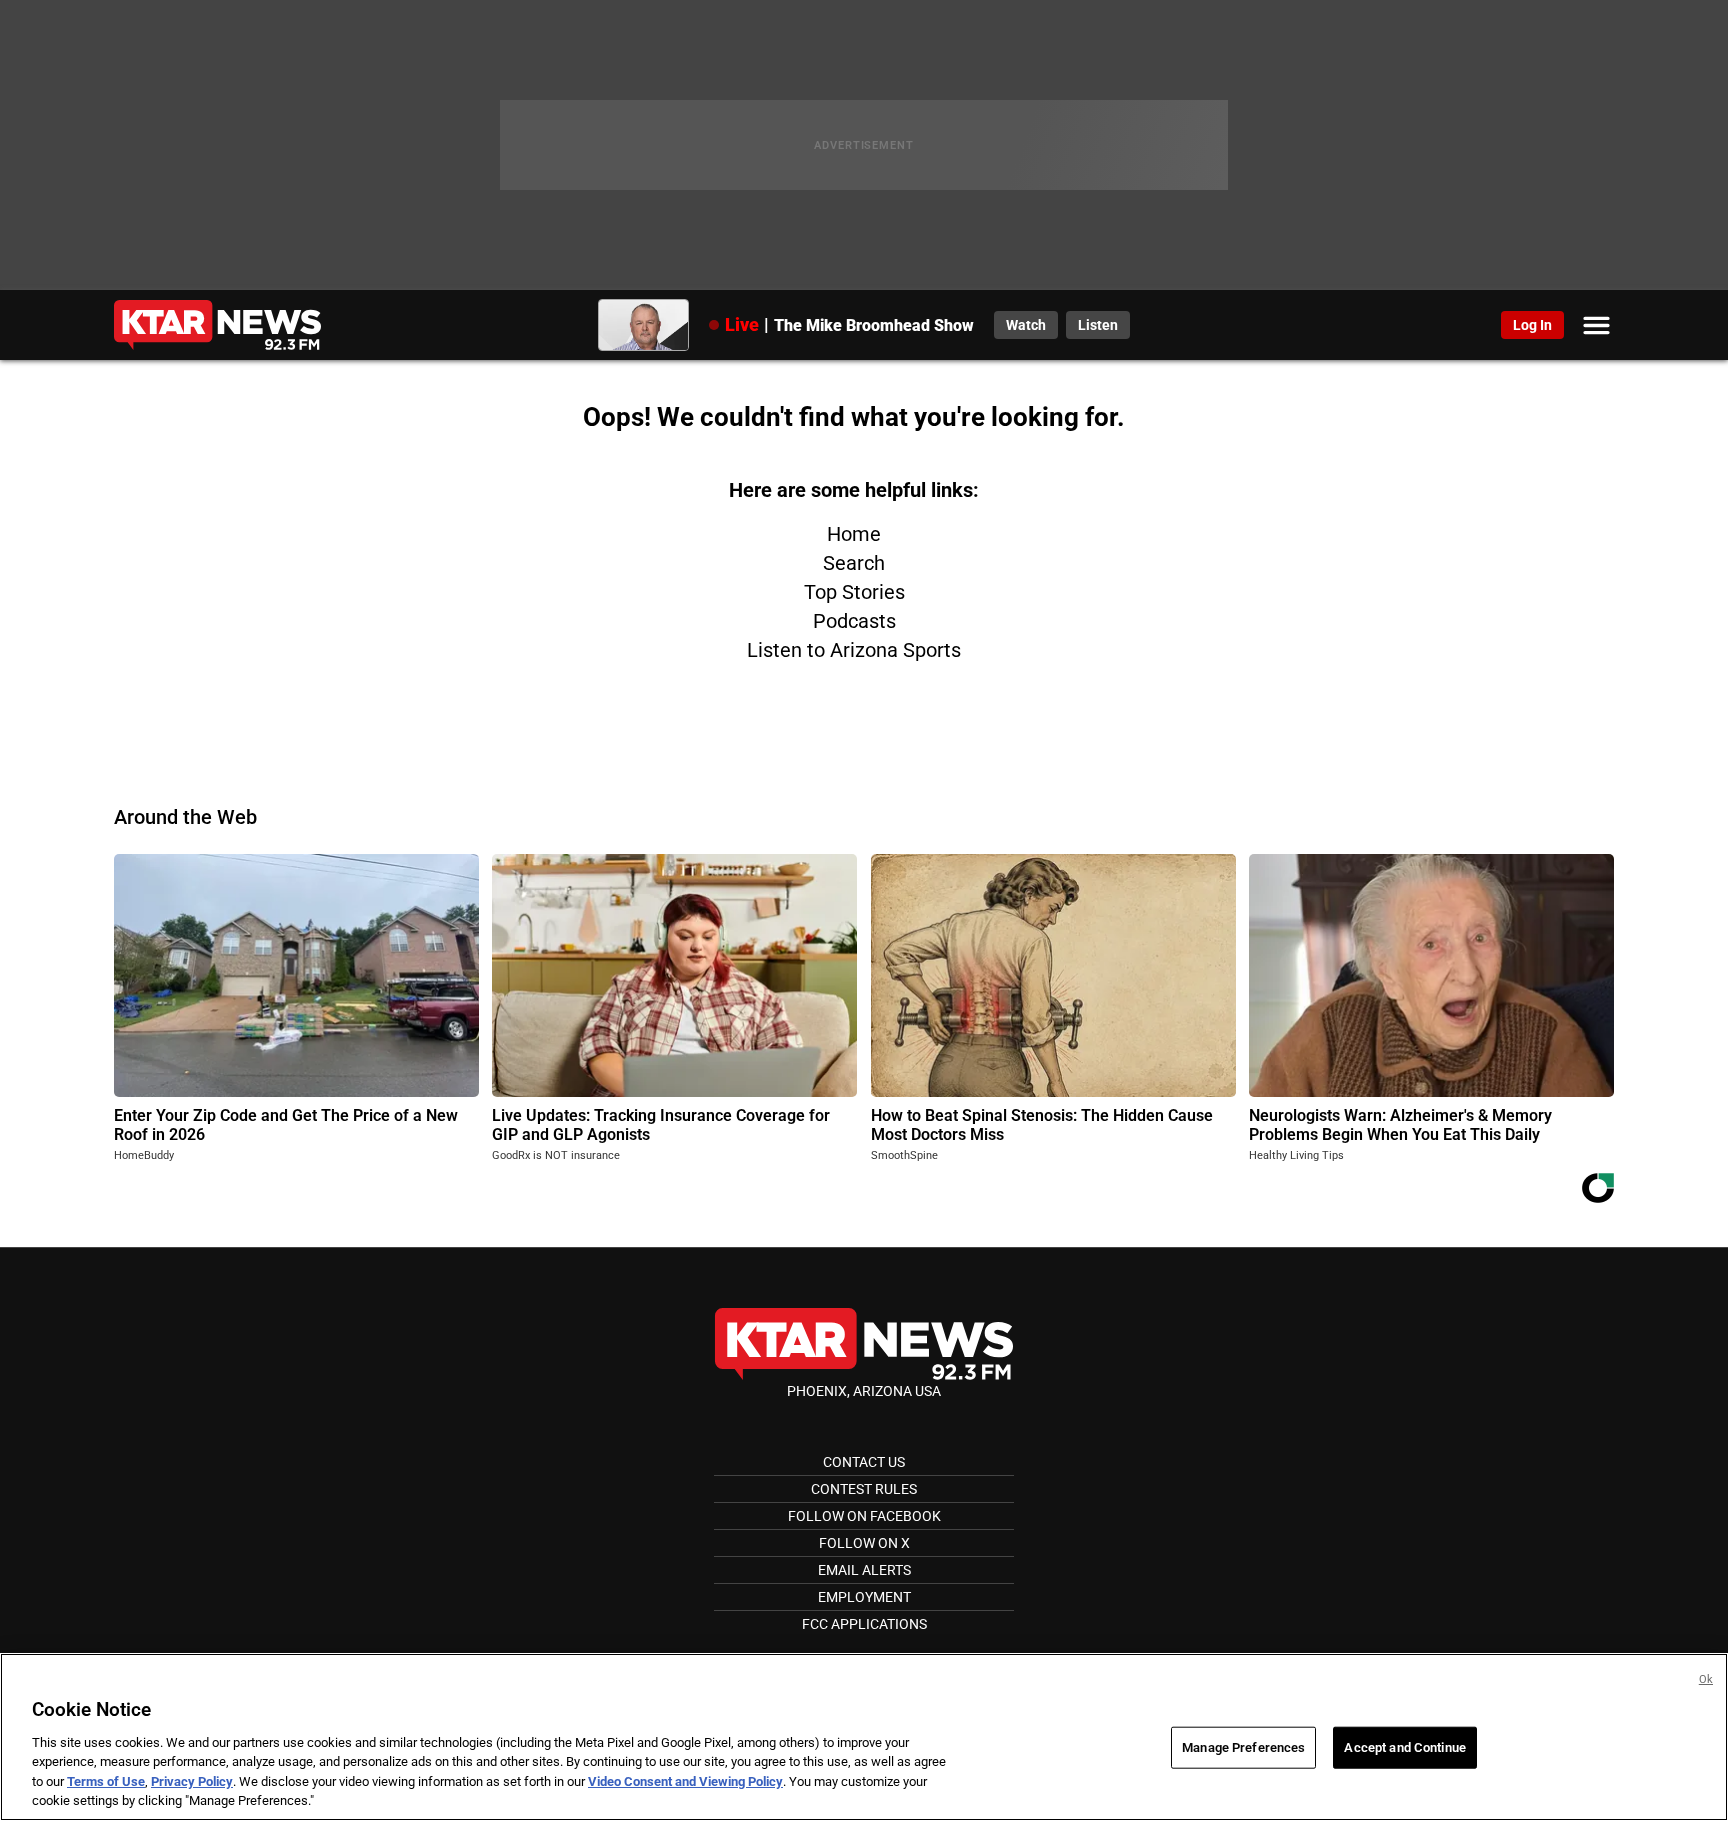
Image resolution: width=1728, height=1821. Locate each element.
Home (854, 534)
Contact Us (864, 1462)
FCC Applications (864, 1624)
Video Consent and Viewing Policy (685, 1781)
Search (854, 563)
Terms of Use (106, 1781)
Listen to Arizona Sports (854, 650)
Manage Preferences (1243, 1747)
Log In (1532, 325)
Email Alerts (864, 1570)
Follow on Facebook (864, 1516)
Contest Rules (864, 1489)
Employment (864, 1597)
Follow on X (864, 1543)
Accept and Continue (1404, 1747)
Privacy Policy (192, 1781)
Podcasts (854, 621)
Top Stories (854, 592)
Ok (1706, 1679)
